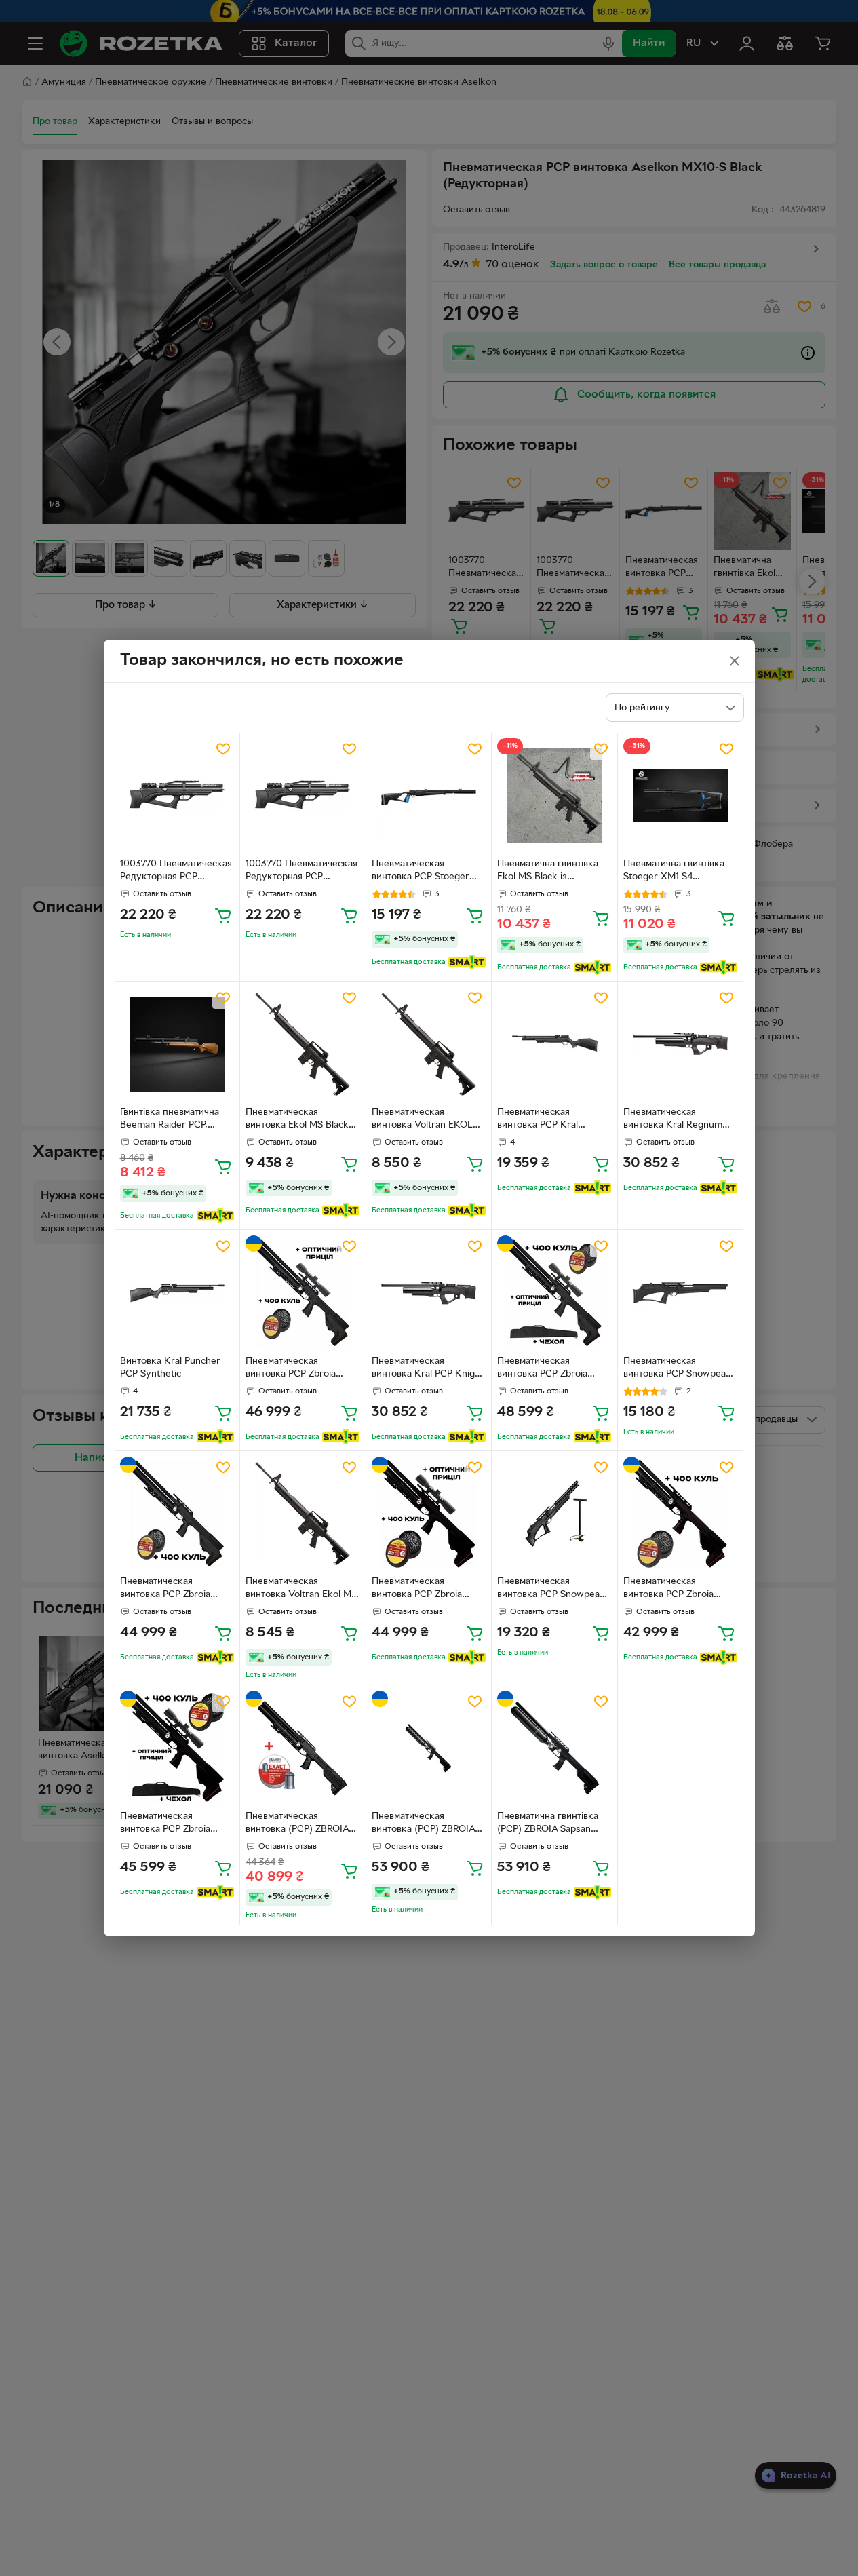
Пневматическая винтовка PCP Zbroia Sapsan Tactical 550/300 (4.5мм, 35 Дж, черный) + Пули (176, 1590)
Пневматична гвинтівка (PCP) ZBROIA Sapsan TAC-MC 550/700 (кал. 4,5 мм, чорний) (548, 1824)
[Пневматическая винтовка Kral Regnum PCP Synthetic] (681, 1044)
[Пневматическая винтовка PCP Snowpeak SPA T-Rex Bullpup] (681, 1293)
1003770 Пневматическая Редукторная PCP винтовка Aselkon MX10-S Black (177, 872)
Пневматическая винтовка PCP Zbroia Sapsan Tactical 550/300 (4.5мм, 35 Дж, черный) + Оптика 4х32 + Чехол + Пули (553, 1369)
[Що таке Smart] (467, 962)
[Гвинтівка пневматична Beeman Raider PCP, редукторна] (177, 1044)
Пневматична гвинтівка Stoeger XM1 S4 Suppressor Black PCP (674, 872)
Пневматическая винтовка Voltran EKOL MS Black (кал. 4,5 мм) (422, 1120)
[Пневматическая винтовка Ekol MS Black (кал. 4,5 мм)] (303, 1044)
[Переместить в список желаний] (223, 749)
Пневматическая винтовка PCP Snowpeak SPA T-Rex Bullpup (677, 1369)
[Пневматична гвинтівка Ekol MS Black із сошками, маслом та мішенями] (554, 795)
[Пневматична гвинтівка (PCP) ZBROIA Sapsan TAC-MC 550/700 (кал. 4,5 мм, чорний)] (554, 1748)
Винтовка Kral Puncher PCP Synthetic (170, 1368)
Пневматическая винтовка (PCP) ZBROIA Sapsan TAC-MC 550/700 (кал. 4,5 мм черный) (426, 1824)
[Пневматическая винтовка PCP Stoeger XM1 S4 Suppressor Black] (429, 795)
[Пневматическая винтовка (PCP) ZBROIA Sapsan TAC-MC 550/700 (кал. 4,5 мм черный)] (429, 1748)
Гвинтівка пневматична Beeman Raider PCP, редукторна (170, 1120)
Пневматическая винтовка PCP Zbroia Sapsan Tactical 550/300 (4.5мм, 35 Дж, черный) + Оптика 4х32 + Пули (301, 1369)
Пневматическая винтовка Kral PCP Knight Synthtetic (428, 1369)
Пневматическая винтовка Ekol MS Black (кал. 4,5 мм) (297, 1120)
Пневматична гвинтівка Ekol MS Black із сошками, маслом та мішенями (548, 872)
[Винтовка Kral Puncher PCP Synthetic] (177, 1293)
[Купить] (223, 915)
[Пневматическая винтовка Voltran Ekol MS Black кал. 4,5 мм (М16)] (303, 1514)
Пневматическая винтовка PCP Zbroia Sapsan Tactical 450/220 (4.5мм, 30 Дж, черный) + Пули (680, 1590)
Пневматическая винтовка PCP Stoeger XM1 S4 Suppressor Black (427, 872)
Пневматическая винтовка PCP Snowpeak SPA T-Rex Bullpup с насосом (551, 1590)
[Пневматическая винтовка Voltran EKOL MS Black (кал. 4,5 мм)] (429, 1044)
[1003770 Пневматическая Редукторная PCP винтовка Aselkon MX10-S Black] (177, 795)
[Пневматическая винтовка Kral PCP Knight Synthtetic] (429, 1293)
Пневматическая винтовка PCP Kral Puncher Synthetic (538, 1120)
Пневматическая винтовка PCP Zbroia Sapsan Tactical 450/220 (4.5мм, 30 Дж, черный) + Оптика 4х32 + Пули (428, 1590)
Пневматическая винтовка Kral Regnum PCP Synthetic (673, 1120)
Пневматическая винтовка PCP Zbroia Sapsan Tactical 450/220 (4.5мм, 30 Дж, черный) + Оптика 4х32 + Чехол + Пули (176, 1824)
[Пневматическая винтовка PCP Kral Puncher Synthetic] (554, 1044)
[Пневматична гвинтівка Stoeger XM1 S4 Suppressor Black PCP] (681, 795)
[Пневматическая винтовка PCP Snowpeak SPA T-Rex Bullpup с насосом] (554, 1514)
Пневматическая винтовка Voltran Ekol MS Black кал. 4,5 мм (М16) (301, 1590)
